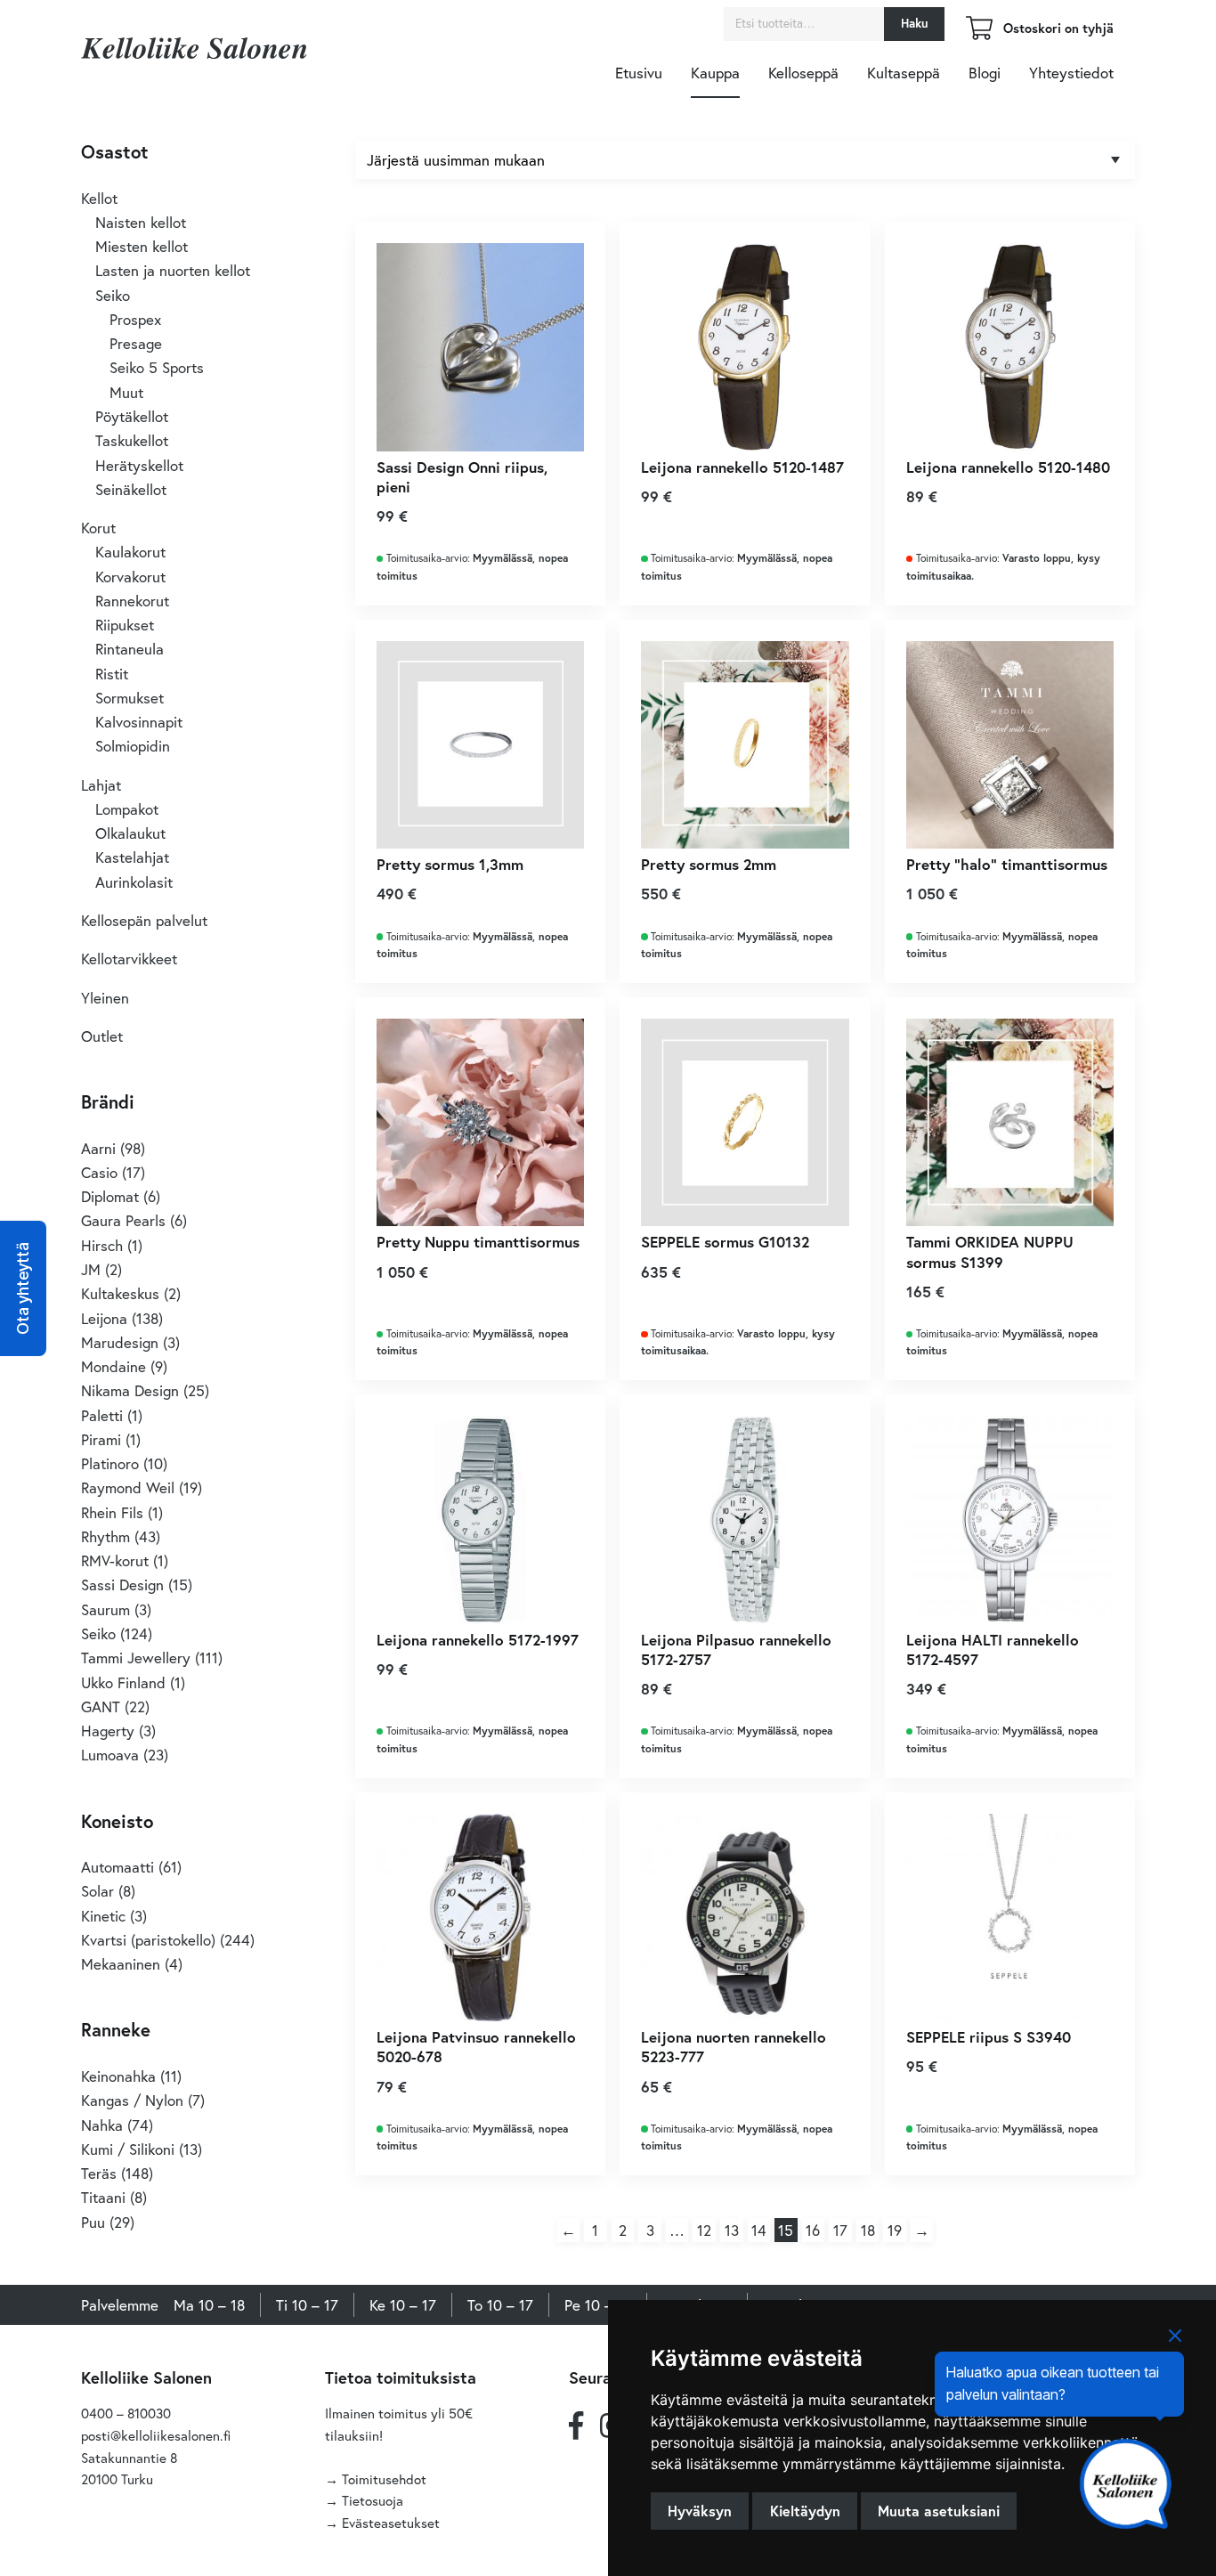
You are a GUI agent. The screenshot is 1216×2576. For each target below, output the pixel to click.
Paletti (102, 1415)
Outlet (102, 1036)
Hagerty (108, 1731)
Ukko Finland (123, 1682)
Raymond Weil (128, 1487)
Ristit (112, 674)
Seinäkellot (131, 489)
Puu (93, 2222)
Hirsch (102, 1245)
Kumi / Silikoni (128, 2149)
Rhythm (105, 1536)
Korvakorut (130, 577)
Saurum (105, 1609)
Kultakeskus (120, 1293)
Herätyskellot (139, 465)
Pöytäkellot (132, 416)
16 (813, 2230)
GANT (101, 1706)
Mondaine (113, 1366)
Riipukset (125, 625)
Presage (136, 343)
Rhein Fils (112, 1512)
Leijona (104, 1318)
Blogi (985, 73)
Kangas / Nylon (132, 2100)
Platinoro (110, 1463)
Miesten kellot (142, 246)
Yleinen (105, 998)
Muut (126, 392)
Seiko (113, 295)
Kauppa (715, 73)
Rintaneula (130, 649)
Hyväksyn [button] (700, 2511)
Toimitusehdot (384, 2479)
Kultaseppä (904, 73)
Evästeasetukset (391, 2523)
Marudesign (120, 1342)
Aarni (98, 1148)
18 (868, 2230)
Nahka (102, 2125)
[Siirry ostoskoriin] (979, 34)
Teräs (99, 2173)
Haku (914, 23)
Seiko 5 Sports (157, 367)
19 (895, 2230)
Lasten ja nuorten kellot (173, 270)
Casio (99, 1172)
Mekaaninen (121, 1964)
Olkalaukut (130, 833)
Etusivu (639, 73)
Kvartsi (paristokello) (148, 1940)
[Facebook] (576, 2425)
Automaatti (118, 1867)
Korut (98, 528)
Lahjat (101, 785)
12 (704, 2230)
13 (732, 2230)
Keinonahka (118, 2076)
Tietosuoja (373, 2500)
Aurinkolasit (134, 882)
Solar (97, 1891)
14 (759, 2230)
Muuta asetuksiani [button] (939, 2511)
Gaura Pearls (123, 1220)
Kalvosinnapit (139, 722)
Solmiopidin (133, 746)
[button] (23, 1288)
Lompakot (127, 809)
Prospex (135, 319)
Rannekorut (132, 601)
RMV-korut (115, 1560)
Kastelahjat (132, 857)
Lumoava (110, 1755)
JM (91, 1269)
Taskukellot (132, 440)
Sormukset (130, 698)
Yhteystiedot (1071, 73)
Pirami (101, 1439)
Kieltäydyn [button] (805, 2511)
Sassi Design (122, 1585)
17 (840, 2230)
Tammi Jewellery (136, 1658)
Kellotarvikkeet (129, 959)
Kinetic (103, 1916)
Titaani (103, 2197)
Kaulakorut (130, 552)
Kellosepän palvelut (144, 920)
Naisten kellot (141, 222)
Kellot (99, 198)
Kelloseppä (803, 73)
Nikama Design (130, 1390)
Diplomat (110, 1196)
